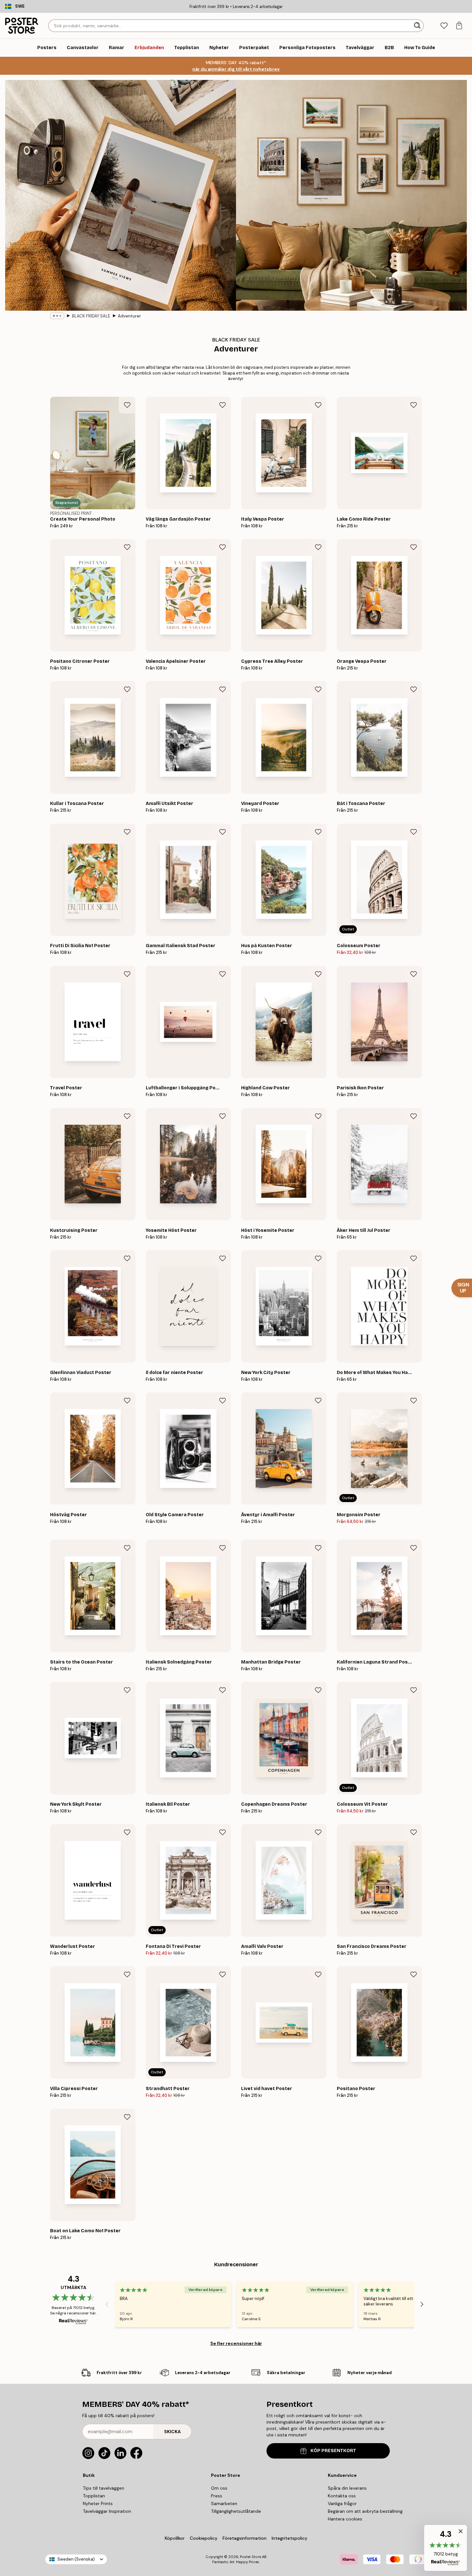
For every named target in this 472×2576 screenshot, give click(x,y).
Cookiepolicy (204, 2538)
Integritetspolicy (289, 2538)
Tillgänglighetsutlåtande (236, 2511)
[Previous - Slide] (107, 2304)
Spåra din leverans (347, 2488)
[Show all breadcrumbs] (57, 316)
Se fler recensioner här (236, 2343)
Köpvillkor (175, 2538)
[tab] (444, 26)
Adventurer (129, 316)
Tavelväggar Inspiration (107, 2511)
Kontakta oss (342, 2496)
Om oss (219, 2488)
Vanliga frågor (342, 2503)
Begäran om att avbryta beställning (365, 2511)
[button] (446, 2548)
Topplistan (94, 2496)
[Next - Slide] (422, 2304)
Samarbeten (224, 2503)
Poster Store (250, 2557)
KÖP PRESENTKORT (333, 2451)
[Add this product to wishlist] (127, 405)
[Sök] (418, 26)
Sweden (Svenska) (76, 2559)
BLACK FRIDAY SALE (91, 316)
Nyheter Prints (98, 2503)
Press (217, 2496)
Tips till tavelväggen (104, 2488)
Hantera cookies (345, 2519)
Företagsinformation (245, 2538)
